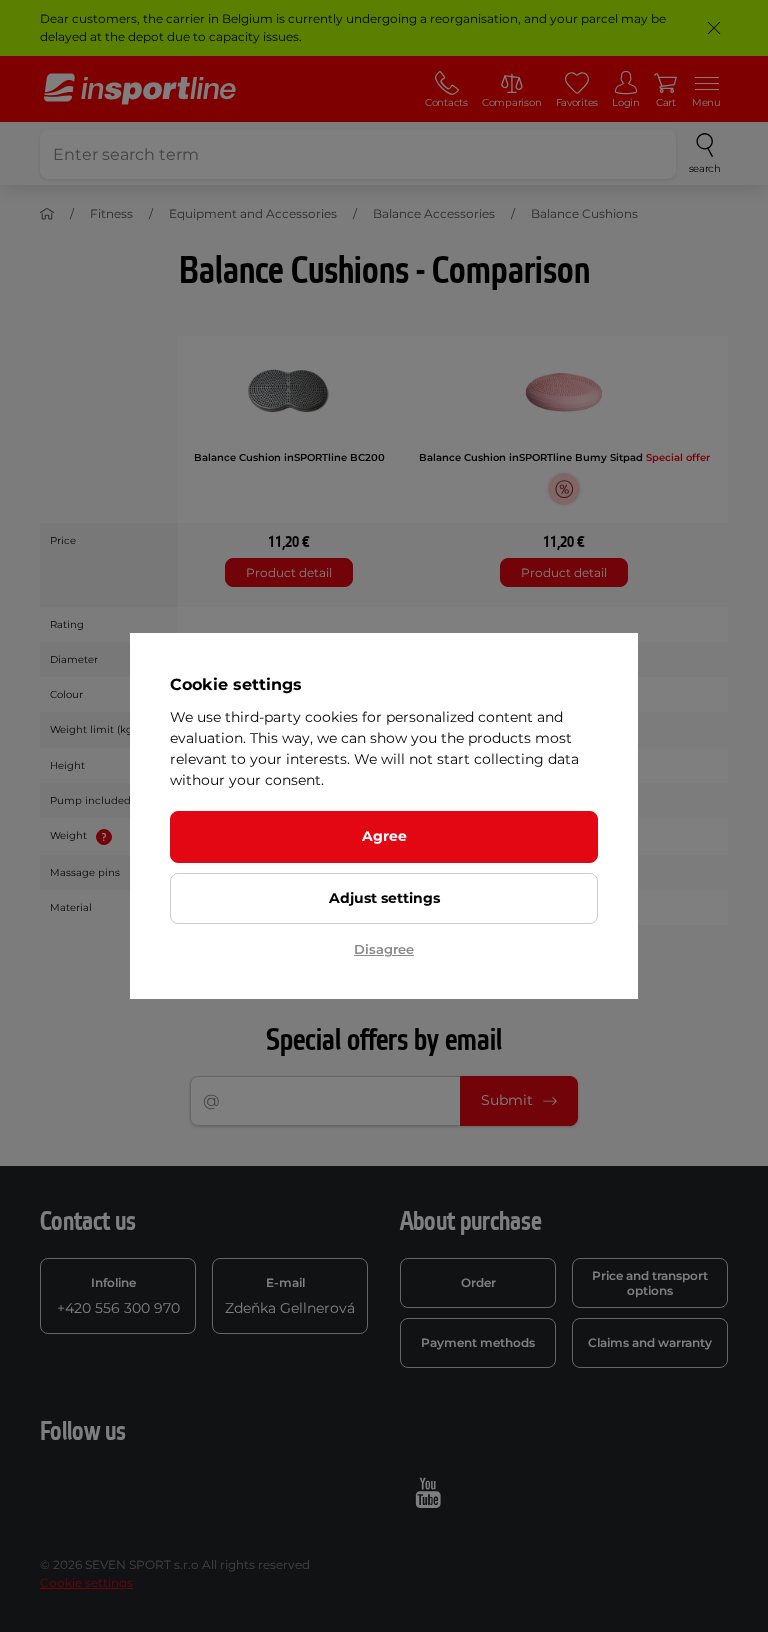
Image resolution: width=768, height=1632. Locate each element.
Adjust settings (384, 898)
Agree (384, 836)
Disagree (384, 949)
